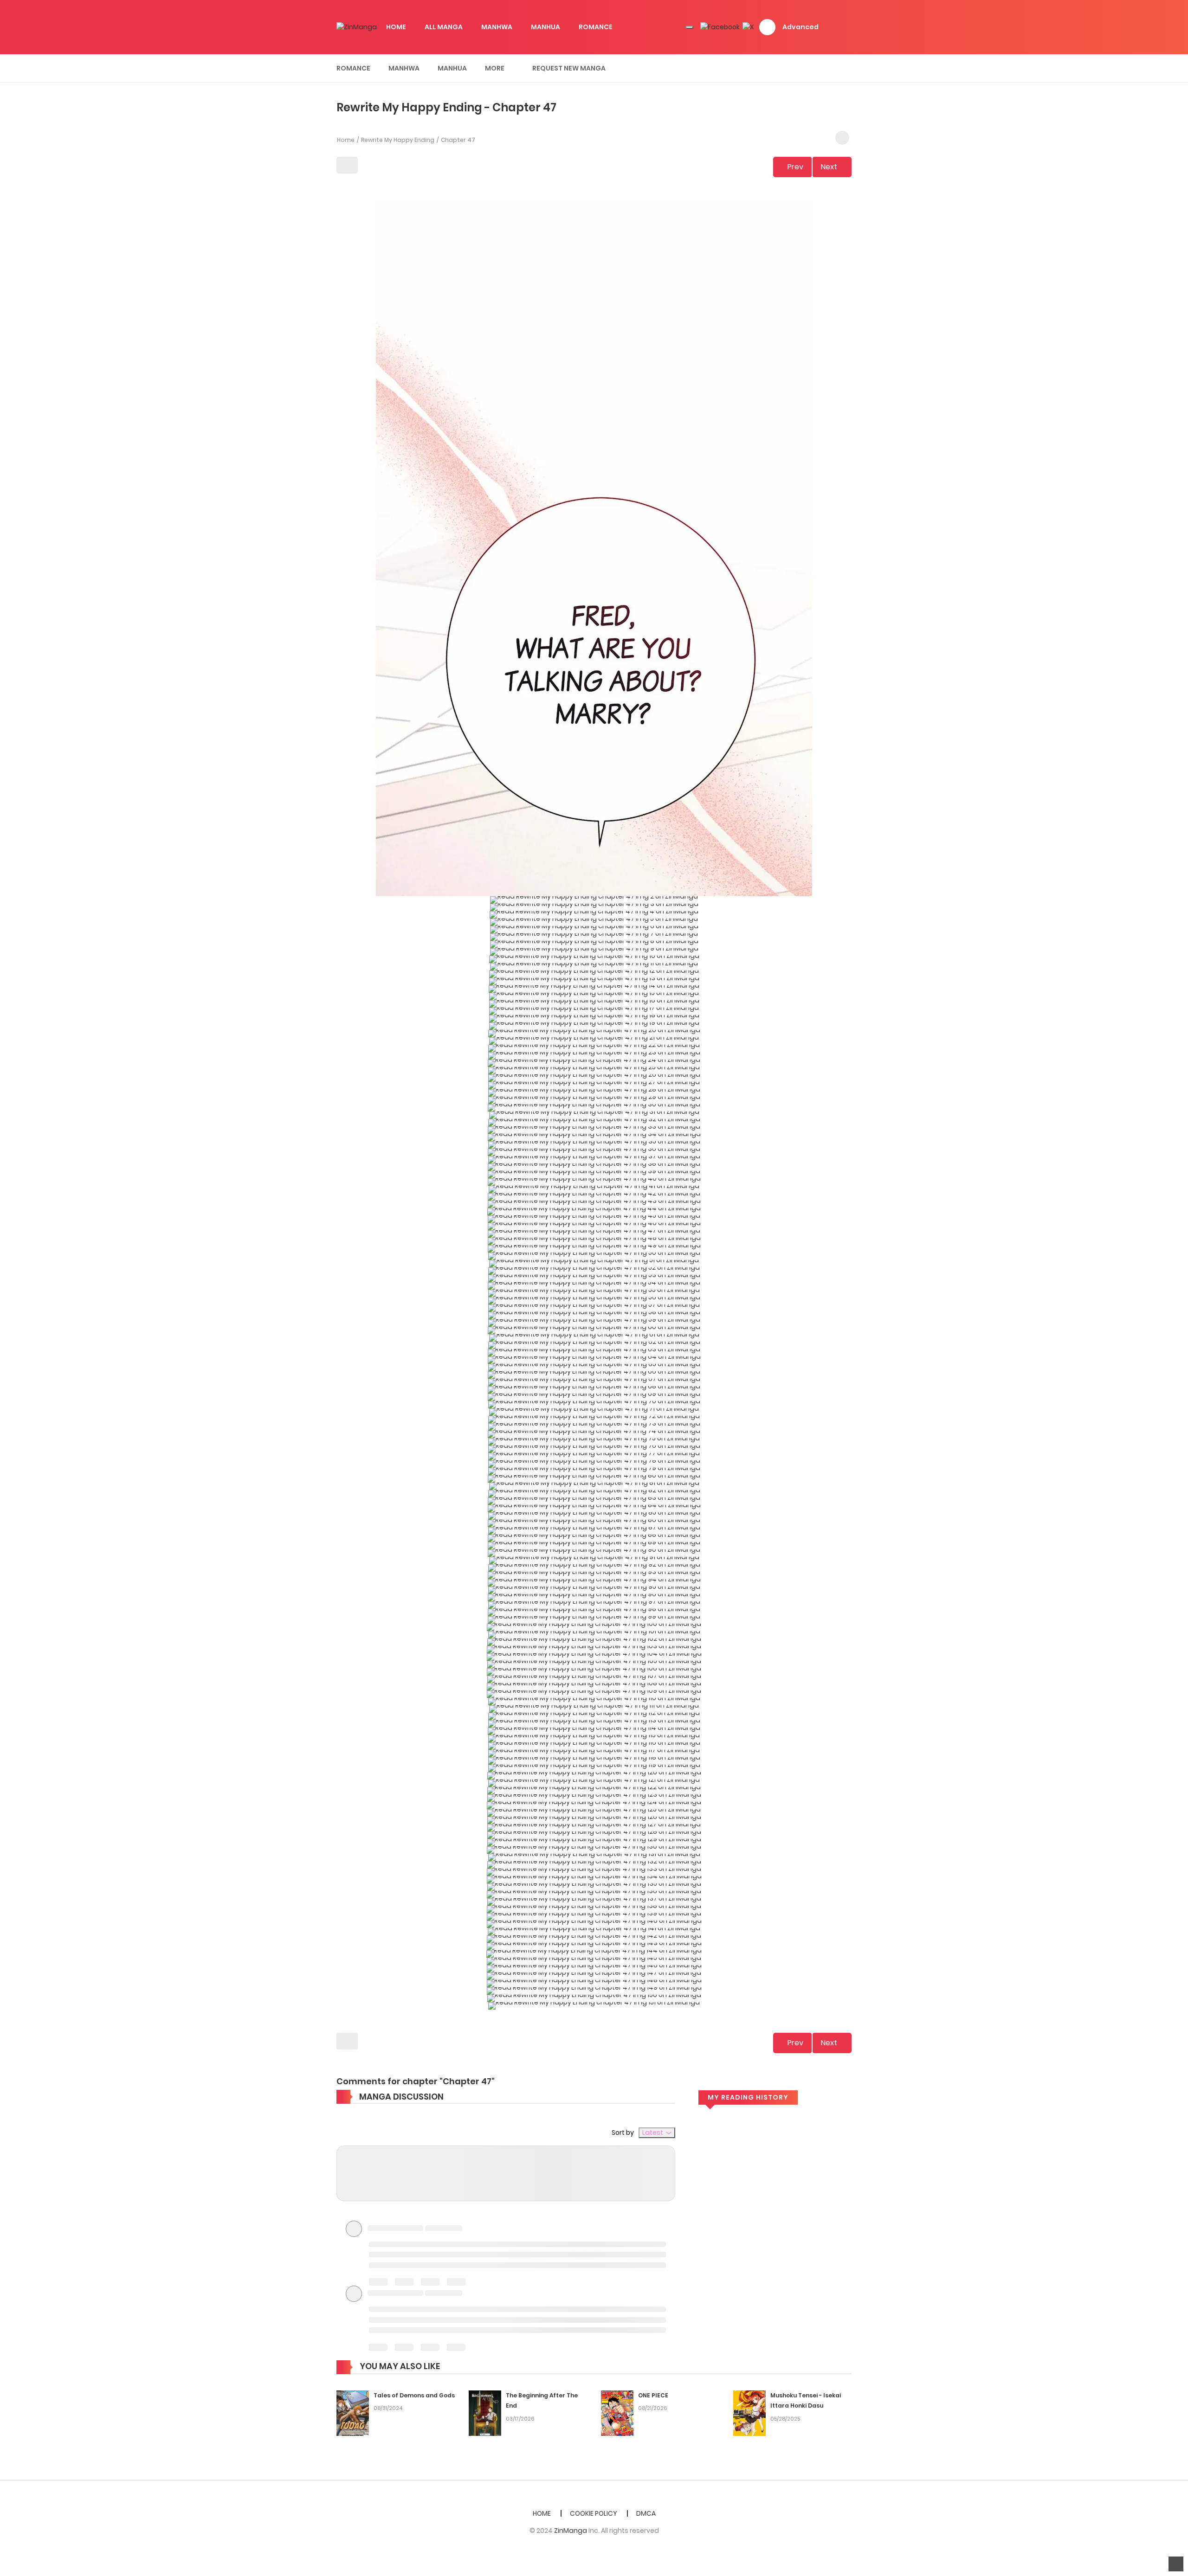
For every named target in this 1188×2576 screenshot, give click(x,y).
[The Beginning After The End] (485, 2413)
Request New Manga (569, 68)
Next (829, 167)
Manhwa (404, 68)
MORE (495, 68)
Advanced (801, 27)
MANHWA (497, 27)
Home (346, 140)
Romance (353, 68)
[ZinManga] (357, 27)
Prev (795, 167)
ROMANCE (596, 27)
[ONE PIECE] (617, 2413)
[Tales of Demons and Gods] (353, 2413)
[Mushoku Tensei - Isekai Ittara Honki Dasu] (749, 2413)
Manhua (452, 68)
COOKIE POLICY (594, 2513)
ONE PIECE (653, 2395)
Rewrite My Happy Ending (398, 140)
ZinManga (571, 2531)
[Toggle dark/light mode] (690, 27)
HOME (396, 27)
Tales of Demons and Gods (414, 2395)
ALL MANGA (444, 27)
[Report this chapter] (842, 138)
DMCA (646, 2513)
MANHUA (546, 27)
